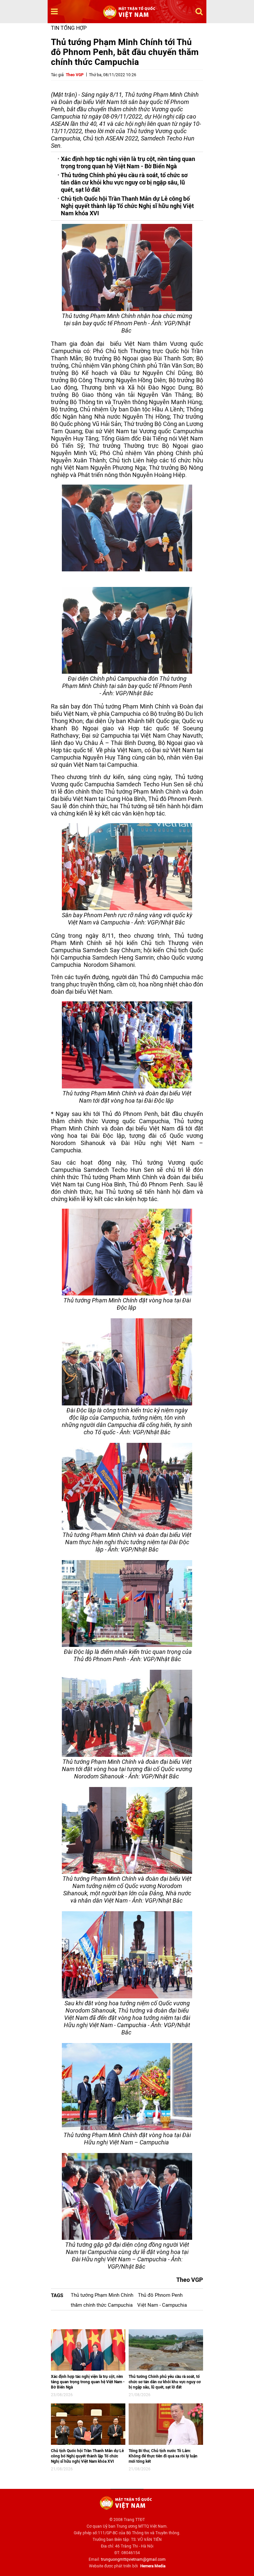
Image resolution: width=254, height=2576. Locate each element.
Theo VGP (75, 75)
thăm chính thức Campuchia (102, 2305)
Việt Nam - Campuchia (162, 2305)
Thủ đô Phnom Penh (160, 2295)
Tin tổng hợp (69, 28)
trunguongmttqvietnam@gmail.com (133, 2559)
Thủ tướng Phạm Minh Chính (102, 2295)
